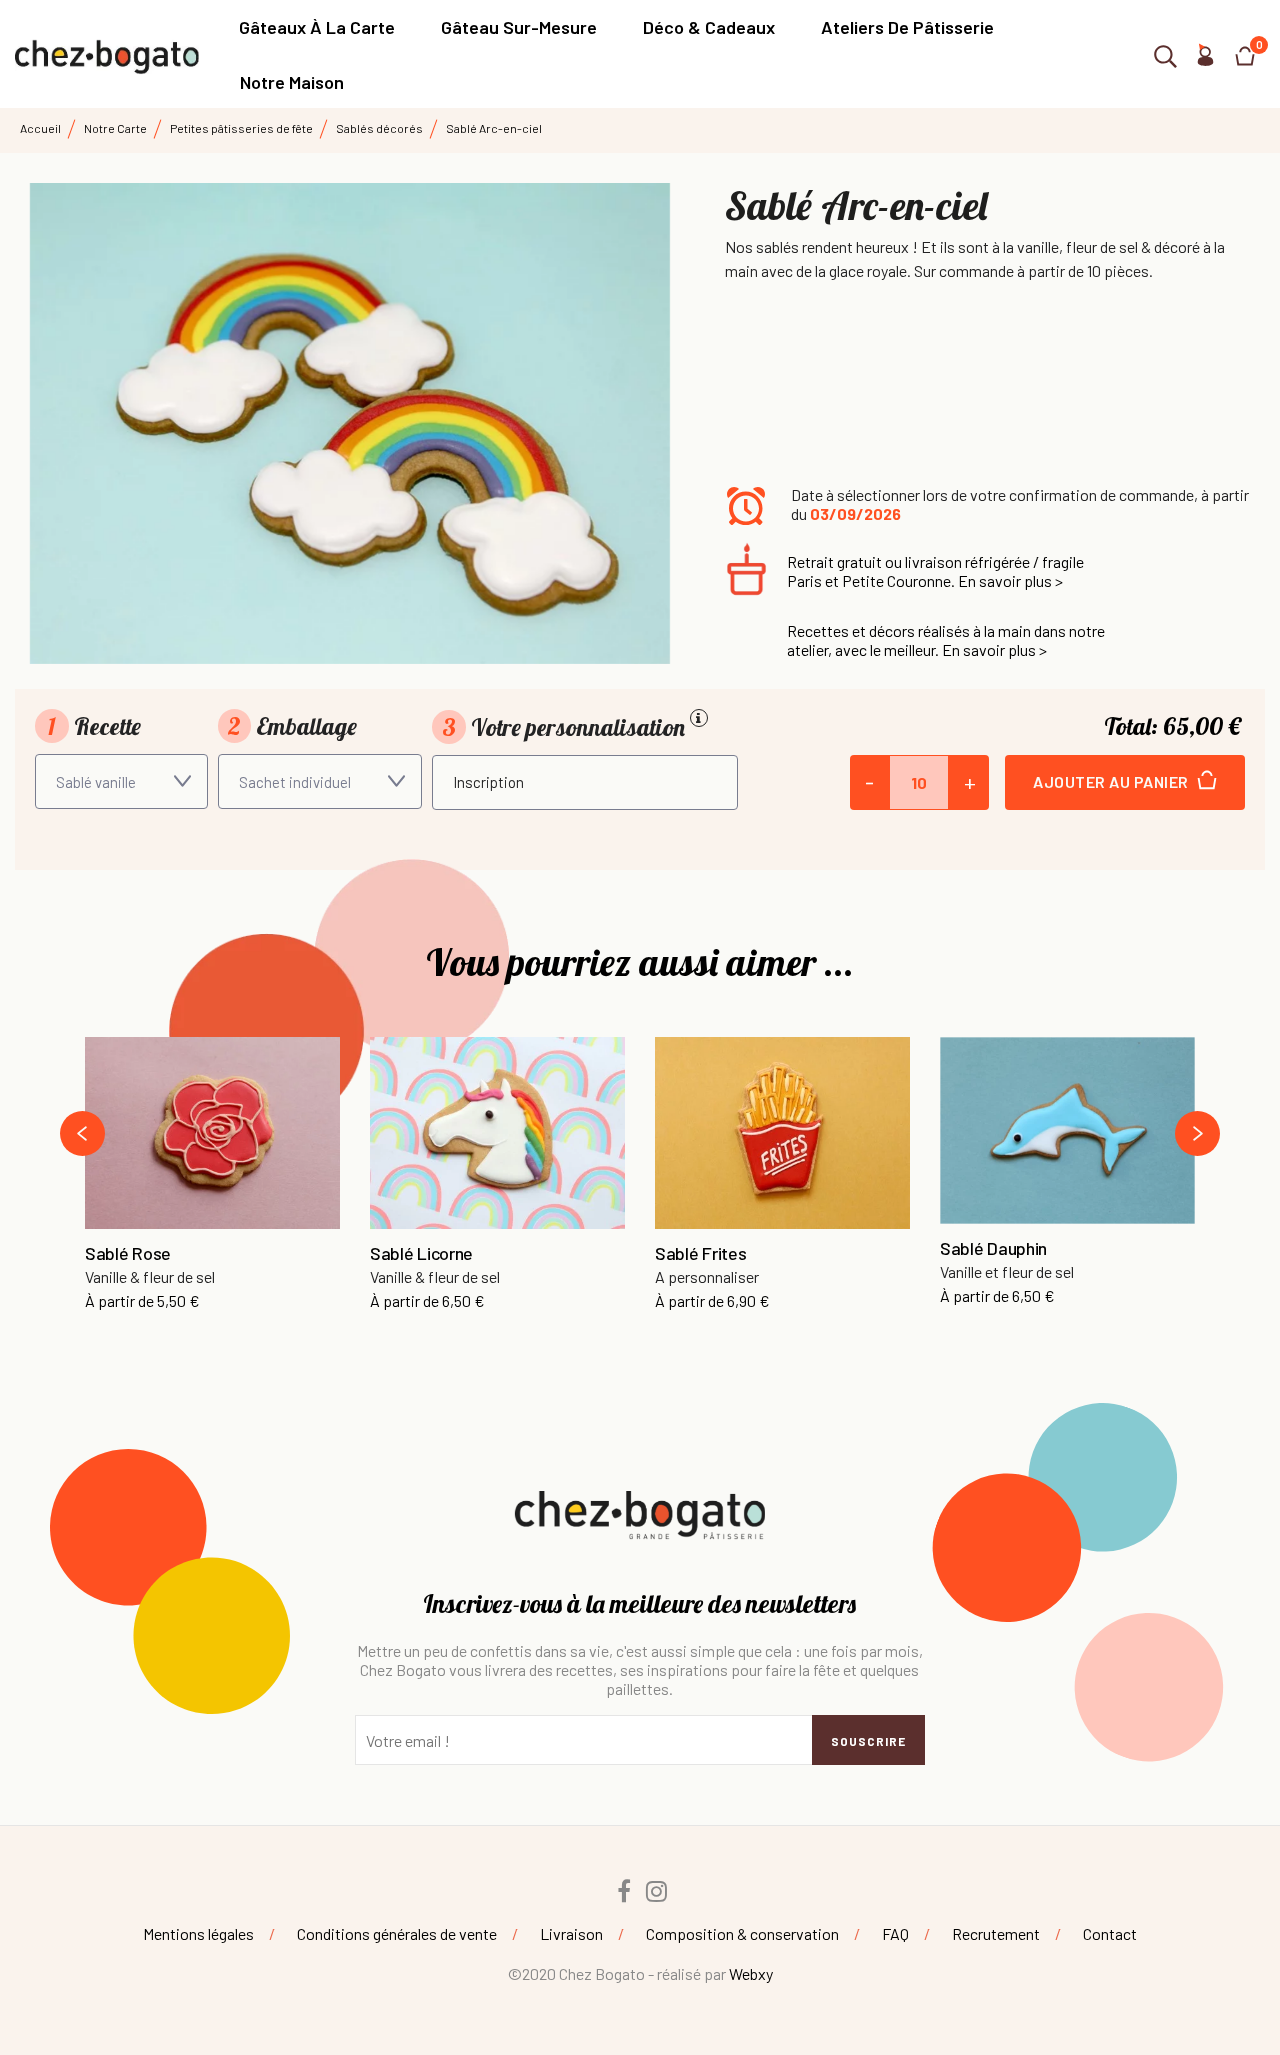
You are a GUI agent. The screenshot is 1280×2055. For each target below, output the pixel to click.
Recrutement (996, 1933)
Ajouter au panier (1112, 781)
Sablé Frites (700, 1254)
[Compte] (1205, 59)
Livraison (571, 1933)
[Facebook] (624, 1891)
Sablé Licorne (421, 1254)
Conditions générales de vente (397, 1933)
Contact (1110, 1933)
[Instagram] (657, 1891)
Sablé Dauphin (993, 1249)
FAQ (895, 1933)
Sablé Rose (128, 1254)
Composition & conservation (742, 1933)
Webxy (751, 1973)
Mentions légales (198, 1933)
